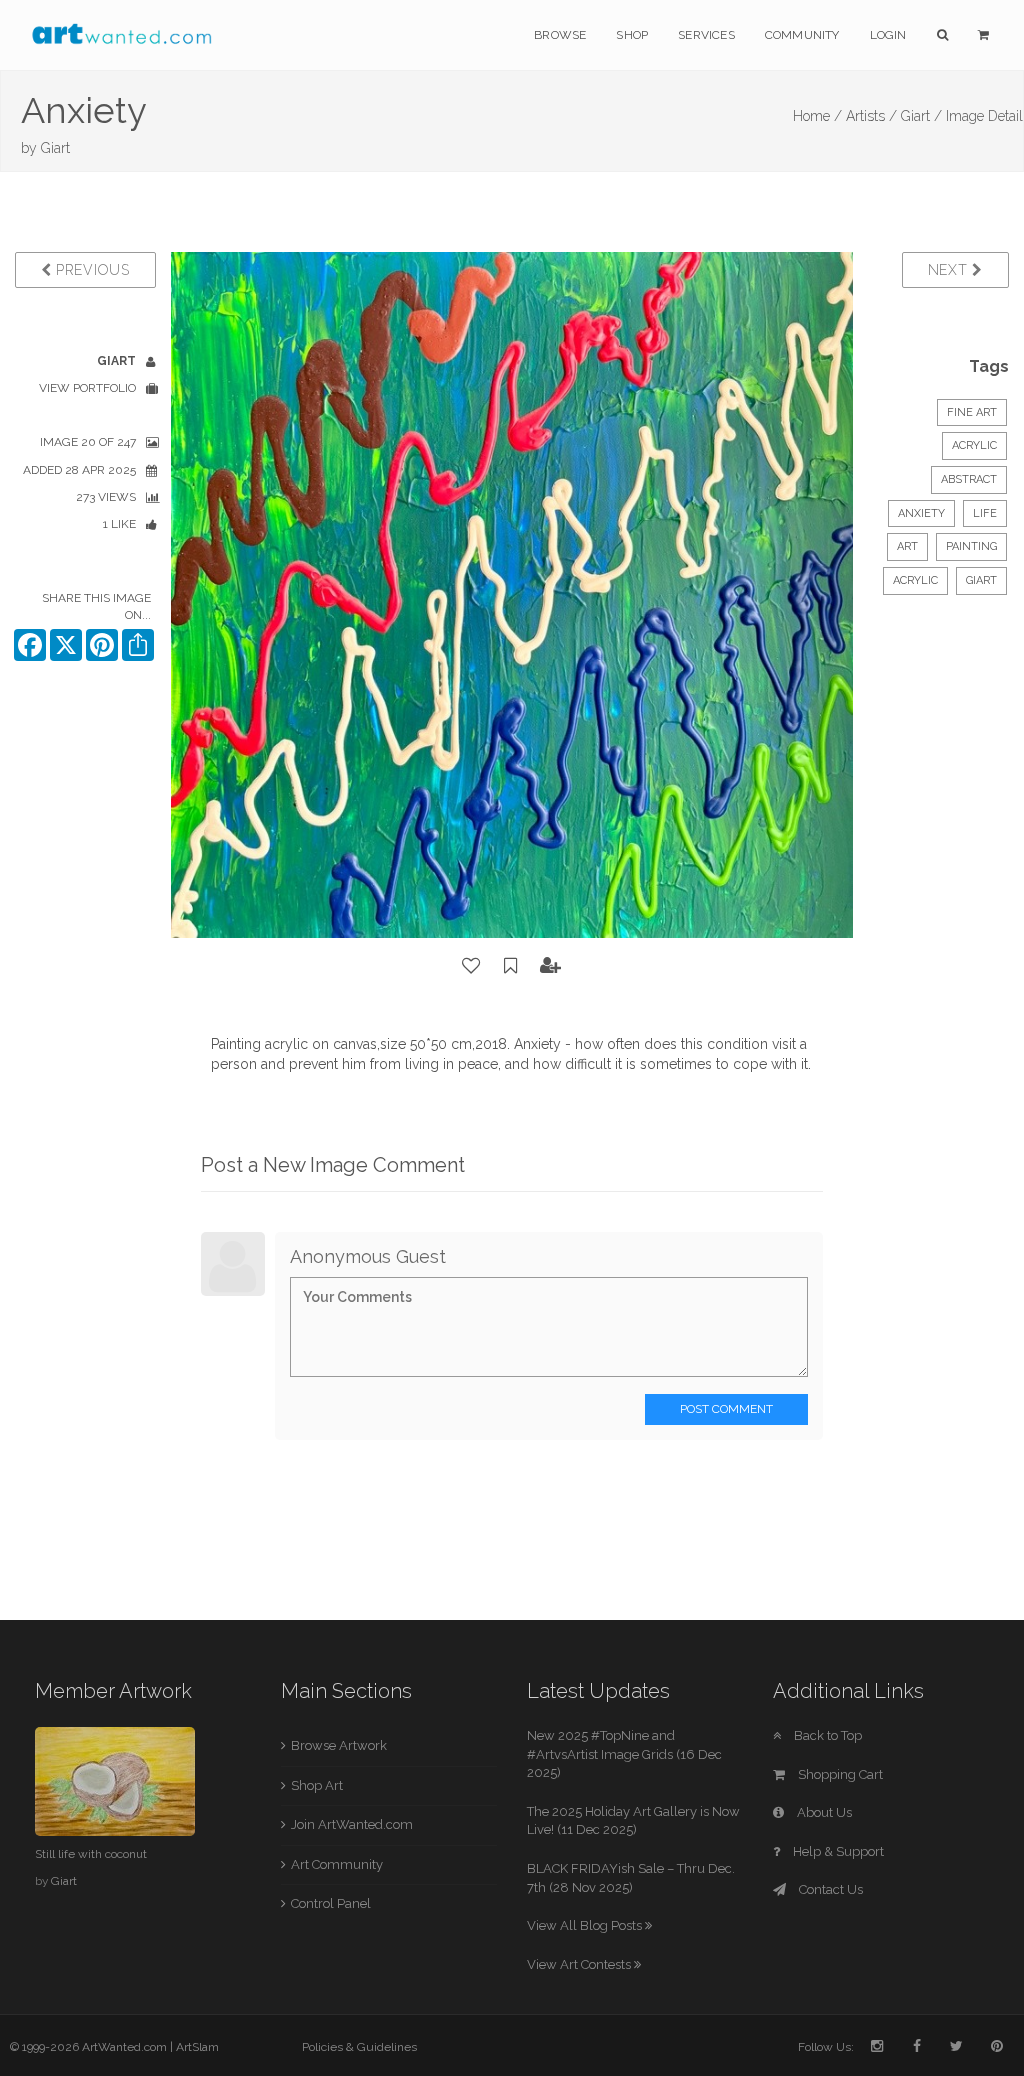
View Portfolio (87, 388)
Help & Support (837, 1851)
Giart (55, 148)
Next (950, 270)
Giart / (921, 116)
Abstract (969, 479)
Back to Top (826, 1735)
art (907, 546)
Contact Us (829, 1889)
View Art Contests (580, 1964)
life (985, 513)
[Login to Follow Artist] (551, 966)
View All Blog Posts (586, 1925)
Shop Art (317, 1785)
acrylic (915, 580)
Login (888, 35)
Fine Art (972, 412)
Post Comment (726, 1409)
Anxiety (921, 513)
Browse (560, 35)
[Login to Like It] (472, 966)
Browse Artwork (339, 1745)
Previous (90, 270)
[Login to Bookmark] (511, 966)
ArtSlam (197, 2047)
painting (971, 546)
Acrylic (974, 445)
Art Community (337, 1864)
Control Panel (331, 1903)
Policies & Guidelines (359, 2047)
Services (706, 35)
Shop (632, 35)
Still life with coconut (91, 1854)
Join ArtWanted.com (352, 1824)
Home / (817, 116)
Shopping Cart (839, 1774)
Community (802, 35)
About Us (823, 1812)
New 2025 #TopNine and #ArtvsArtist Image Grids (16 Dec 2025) (624, 1754)
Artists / (871, 116)
